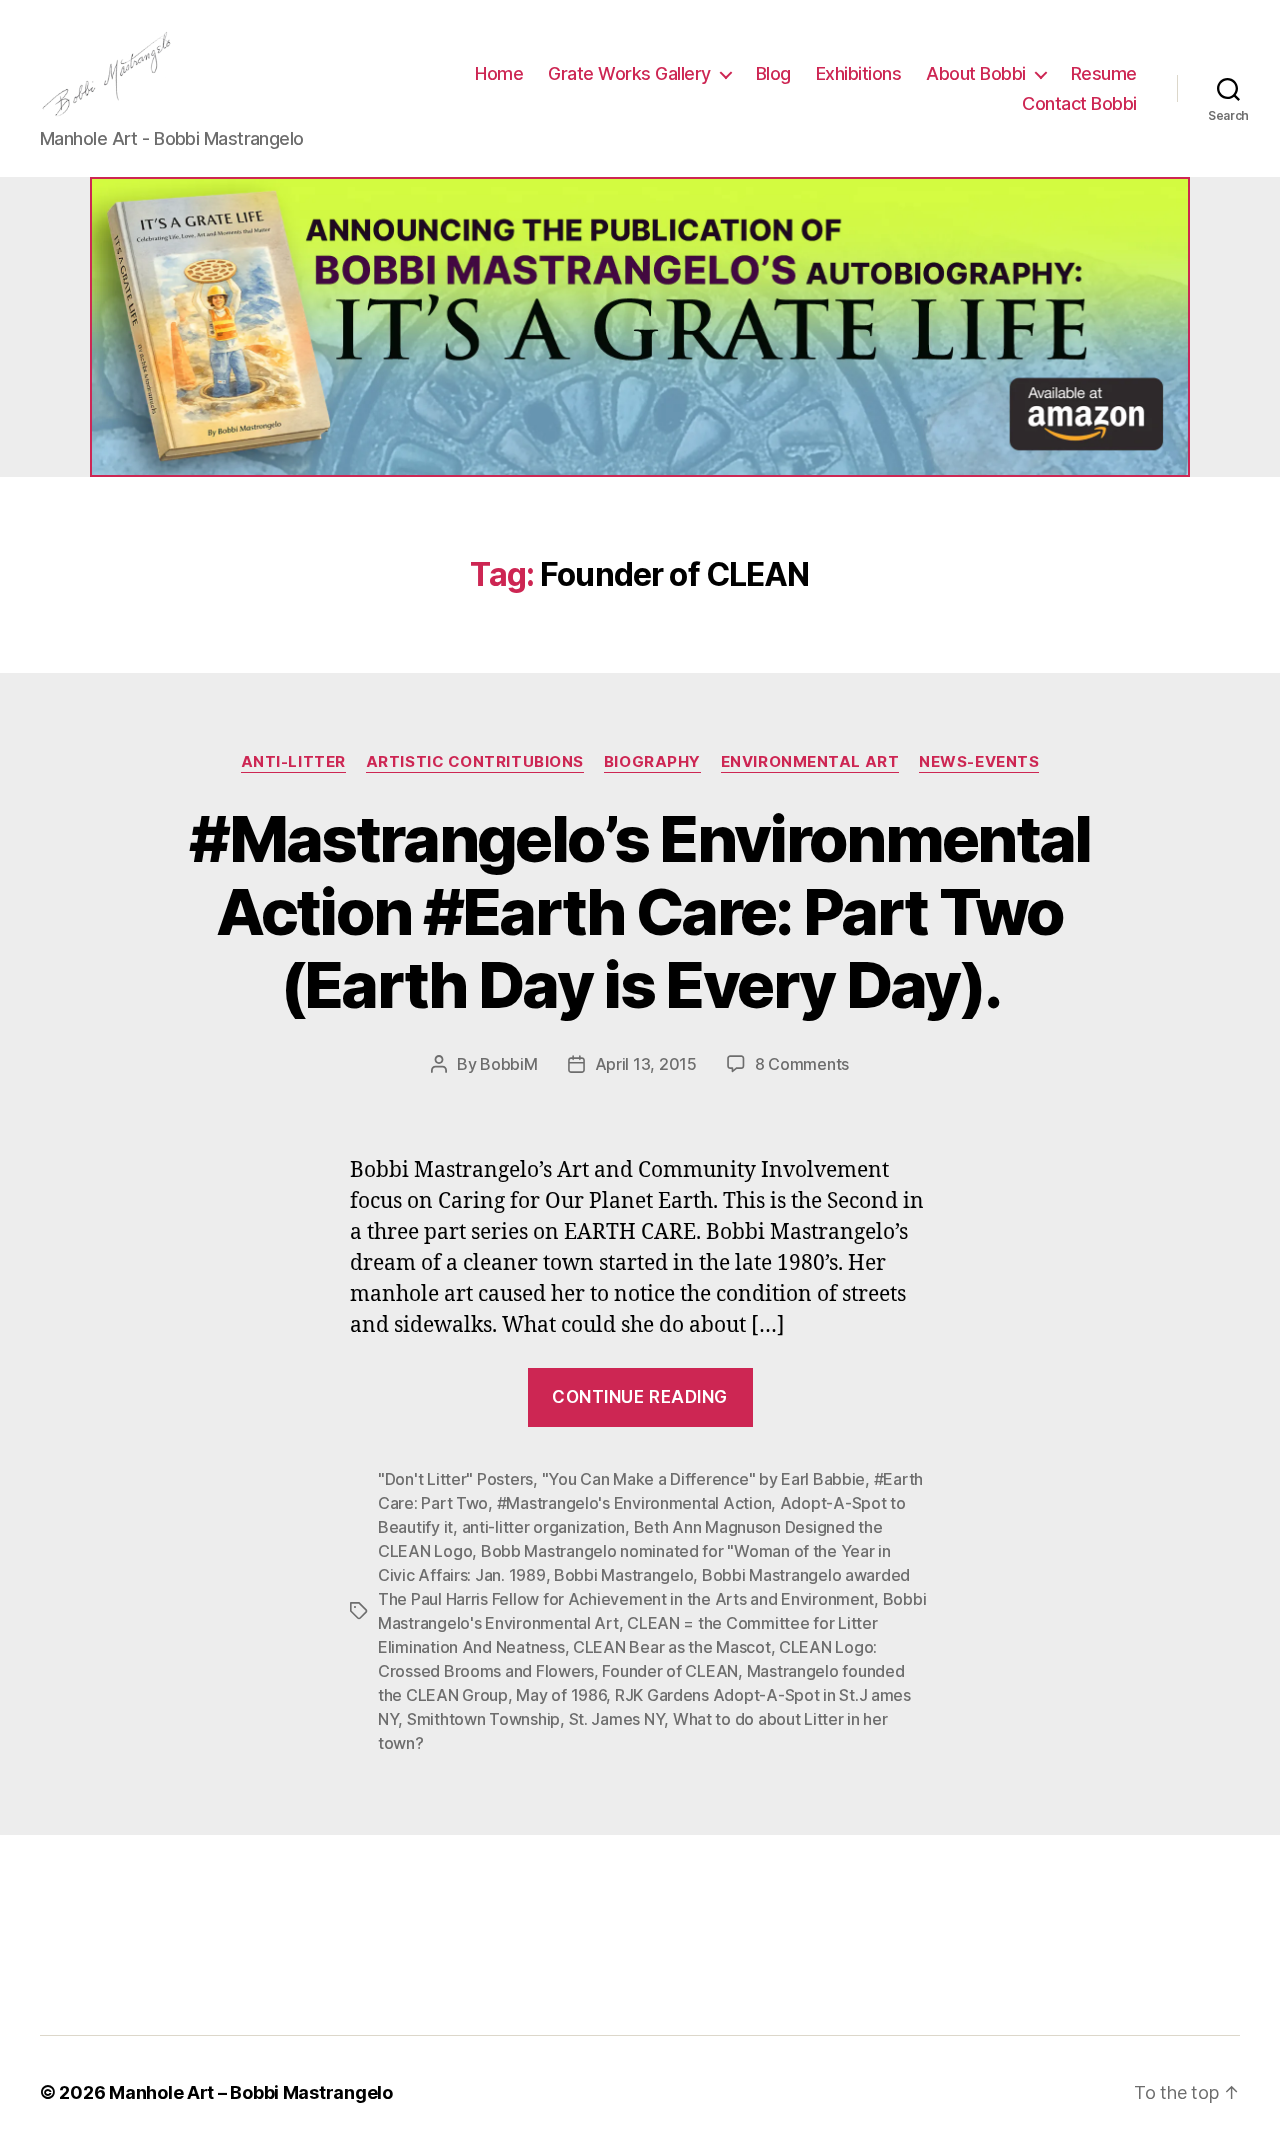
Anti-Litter (293, 762)
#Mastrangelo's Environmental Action (634, 1503)
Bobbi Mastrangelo (623, 1575)
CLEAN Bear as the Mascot (672, 1647)
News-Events (979, 762)
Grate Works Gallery (629, 73)
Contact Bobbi (1079, 103)
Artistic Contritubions (475, 762)
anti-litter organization (544, 1527)
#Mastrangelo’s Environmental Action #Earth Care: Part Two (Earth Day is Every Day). (640, 911)
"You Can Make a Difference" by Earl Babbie (704, 1479)
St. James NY (617, 1719)
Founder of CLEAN (670, 1671)
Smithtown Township (483, 1719)
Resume (1104, 73)
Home (499, 73)
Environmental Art (810, 762)
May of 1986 (561, 1695)
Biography (652, 762)
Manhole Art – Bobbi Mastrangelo (251, 2092)
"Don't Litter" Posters (455, 1479)
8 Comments (802, 1064)
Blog (773, 73)
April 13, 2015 (646, 1064)
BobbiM (508, 1064)
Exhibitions (859, 73)
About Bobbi (976, 73)
